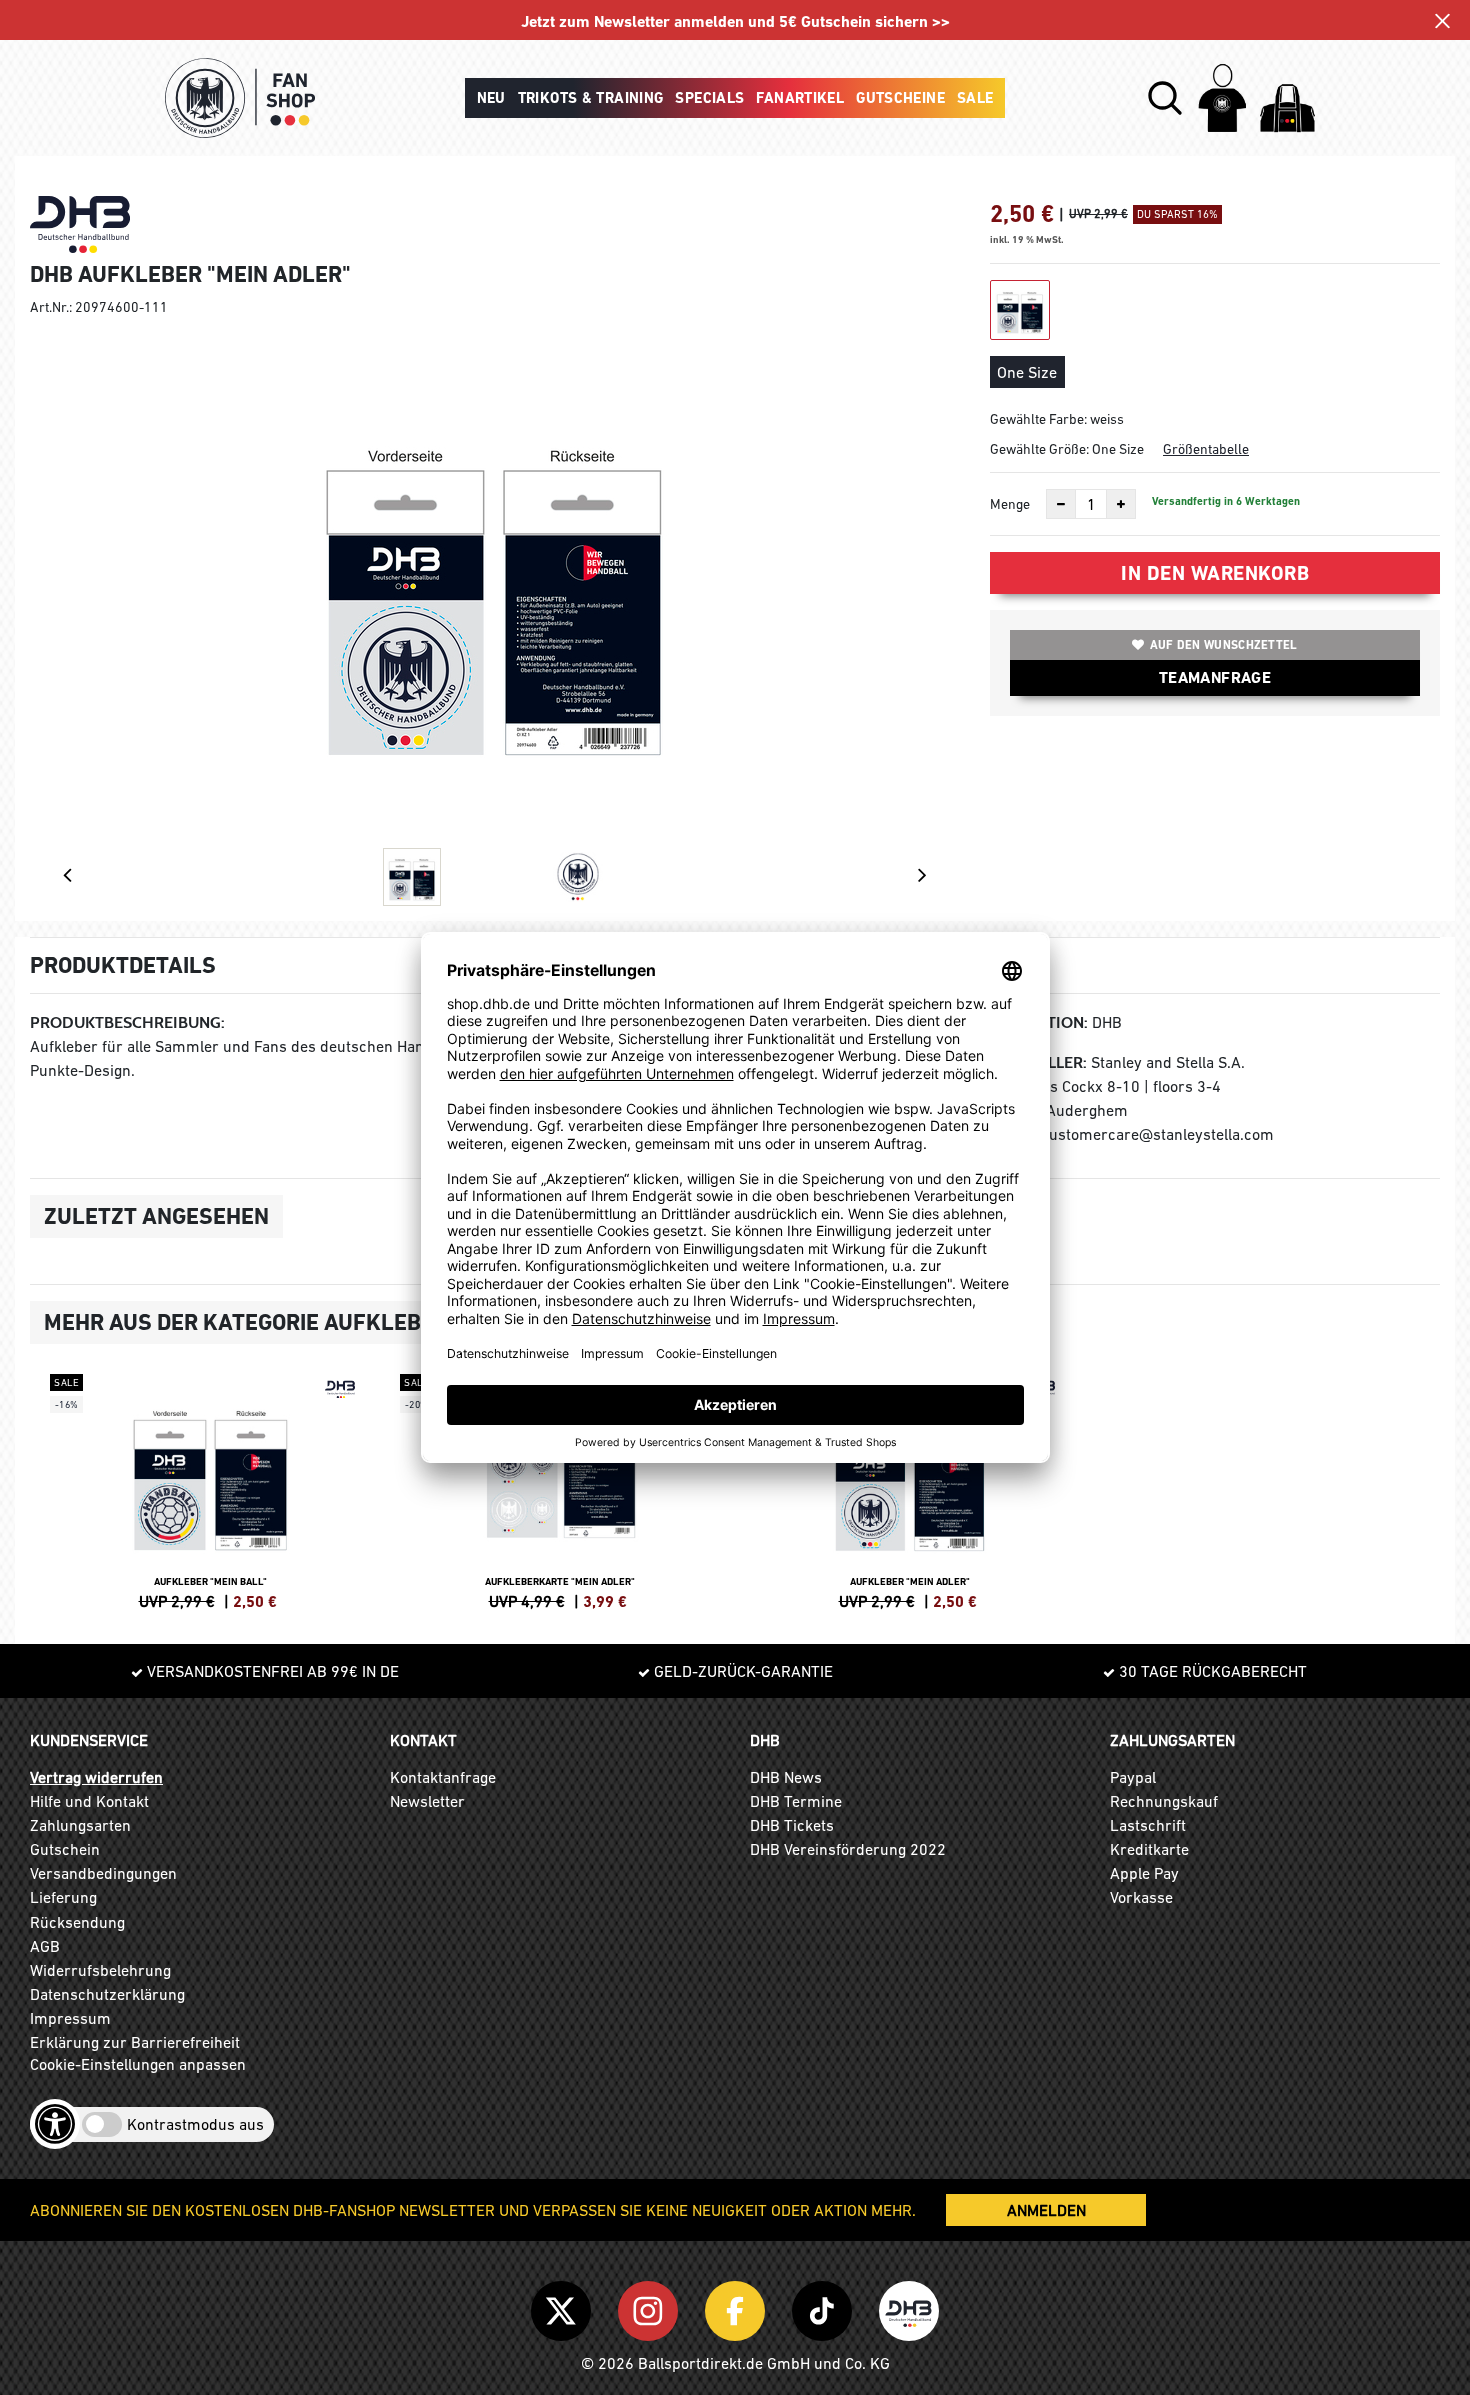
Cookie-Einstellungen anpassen (138, 2064)
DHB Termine (796, 1801)
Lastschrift (1148, 1825)
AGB (45, 1946)
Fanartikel (800, 98)
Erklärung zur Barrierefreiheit (135, 2042)
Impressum (70, 2018)
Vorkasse (1141, 1897)
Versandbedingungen (103, 1873)
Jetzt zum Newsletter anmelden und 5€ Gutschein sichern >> (735, 21)
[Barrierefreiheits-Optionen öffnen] (55, 2124)
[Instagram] (651, 2308)
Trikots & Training (591, 98)
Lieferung (63, 1897)
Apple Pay (1144, 1873)
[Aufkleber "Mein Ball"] (210, 1489)
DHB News (786, 1777)
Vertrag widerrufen (96, 1777)
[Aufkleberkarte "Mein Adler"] (560, 1489)
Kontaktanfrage (443, 1777)
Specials (709, 98)
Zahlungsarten (80, 1825)
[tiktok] (825, 2308)
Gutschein (65, 1849)
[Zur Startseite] (240, 98)
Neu (491, 98)
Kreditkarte (1149, 1849)
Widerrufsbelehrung (100, 1970)
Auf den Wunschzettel (1224, 645)
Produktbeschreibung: (127, 1022)
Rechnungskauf (1164, 1801)
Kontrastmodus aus (195, 2124)
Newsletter (427, 1801)
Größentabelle (1206, 449)
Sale (975, 98)
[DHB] (909, 2308)
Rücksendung (77, 1922)
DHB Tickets (792, 1825)
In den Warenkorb (1215, 573)
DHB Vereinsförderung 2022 (848, 1849)
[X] (564, 2308)
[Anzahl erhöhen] (1121, 504)
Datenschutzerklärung (107, 1994)
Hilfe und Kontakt (89, 1801)
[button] (1165, 98)
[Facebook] (738, 2308)
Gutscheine (900, 98)
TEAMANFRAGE (1215, 677)
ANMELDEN (1046, 2210)
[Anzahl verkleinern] (1061, 504)
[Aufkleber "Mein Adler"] (910, 1489)
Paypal (1133, 1777)
